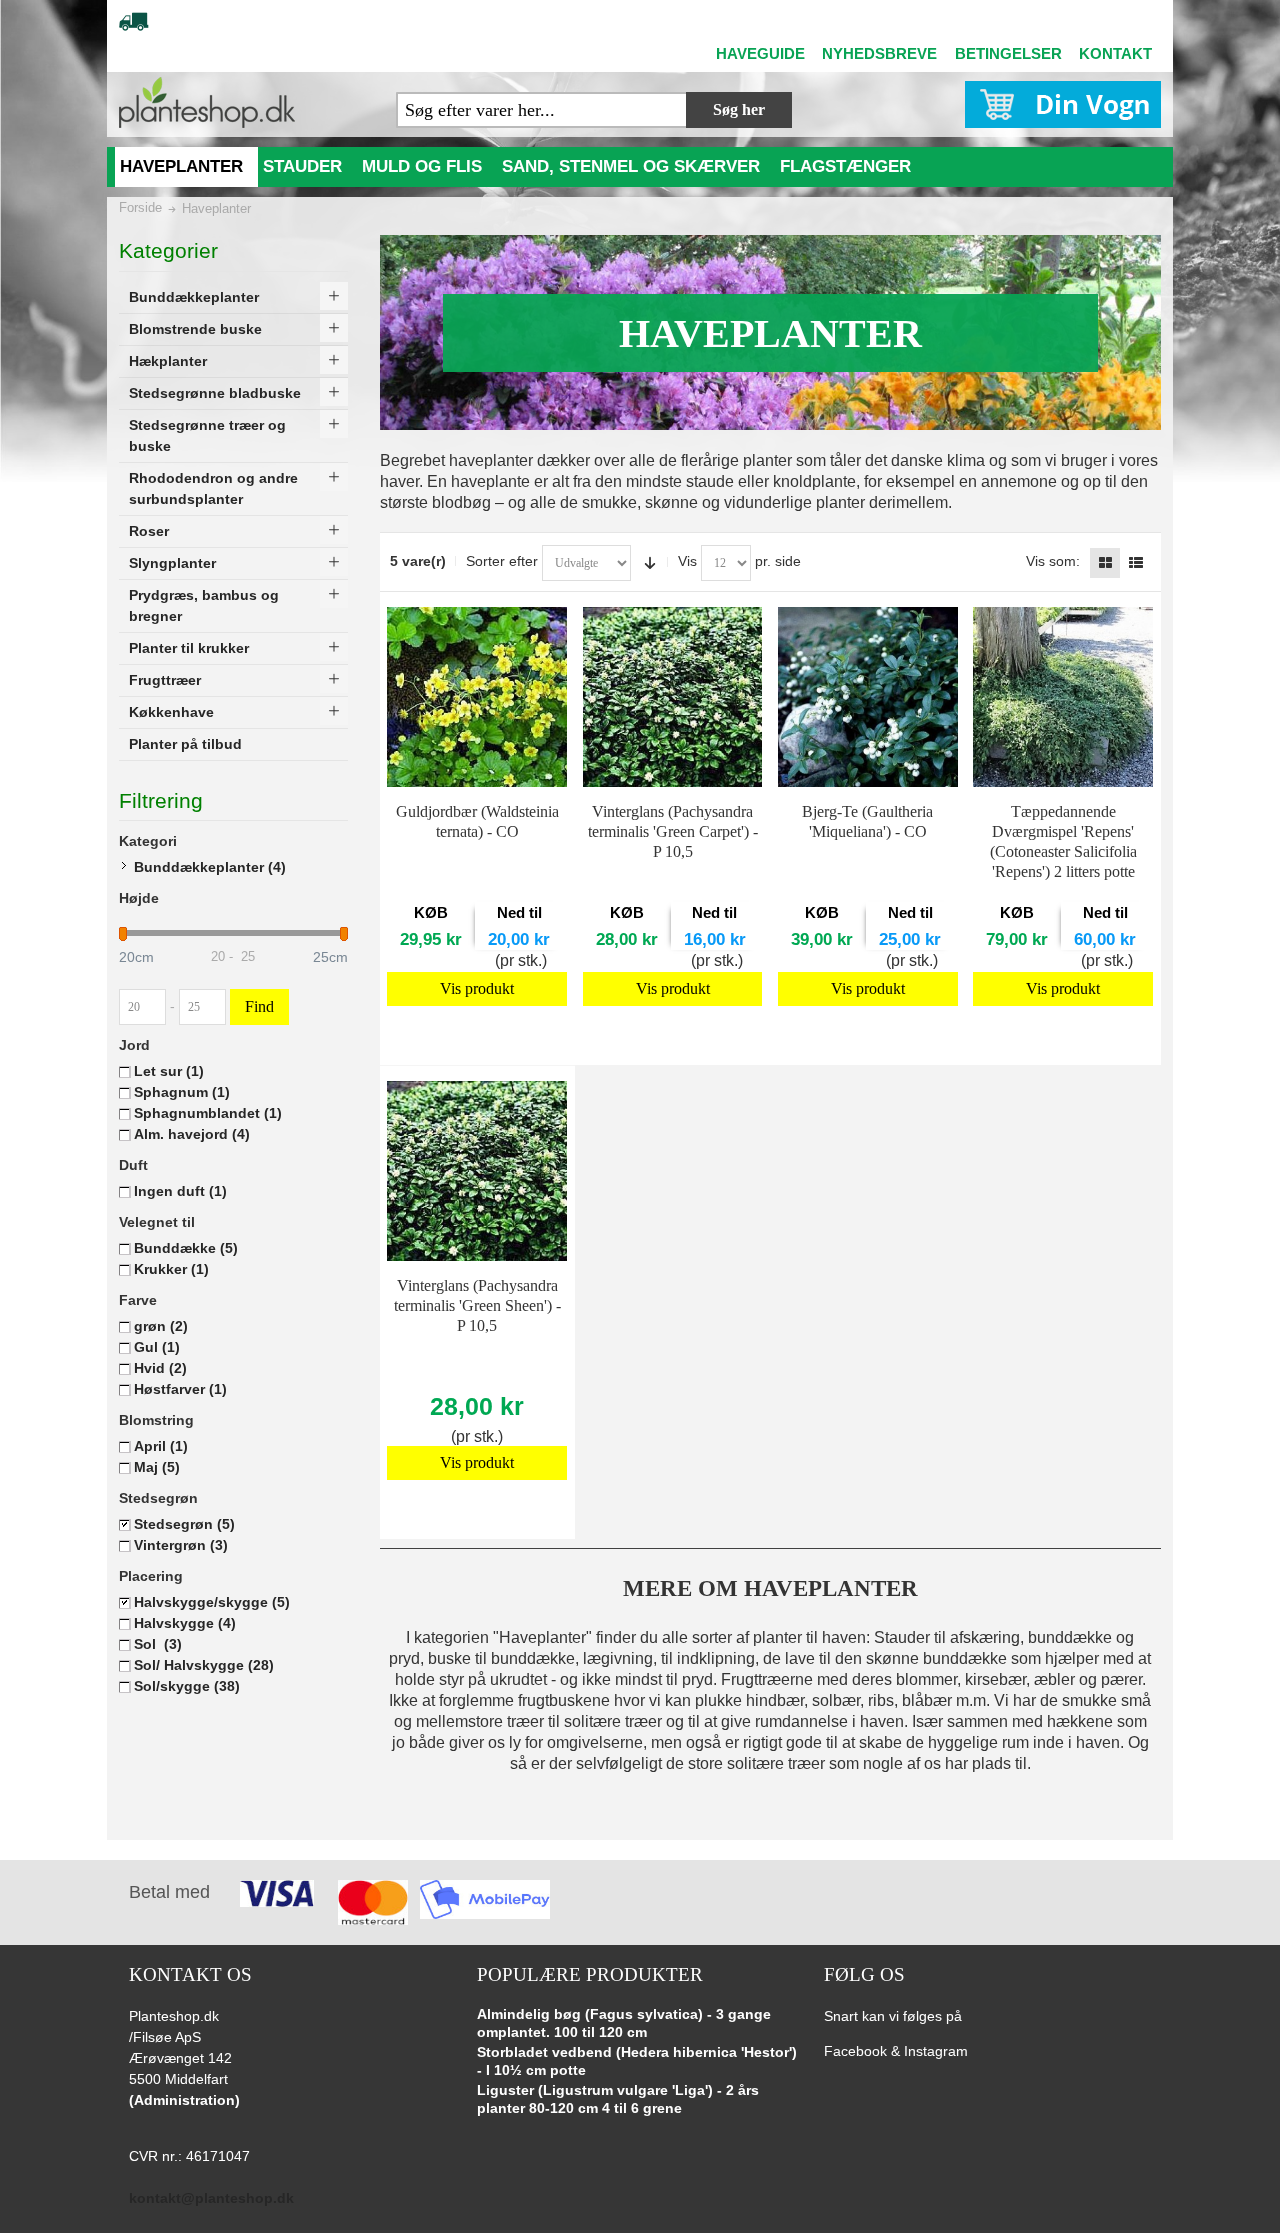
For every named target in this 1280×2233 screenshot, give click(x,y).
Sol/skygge (187, 1686)
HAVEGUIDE (760, 53)
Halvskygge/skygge (212, 1602)
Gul (157, 1347)
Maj (157, 1467)
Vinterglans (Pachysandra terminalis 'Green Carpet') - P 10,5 (673, 831)
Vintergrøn (181, 1545)
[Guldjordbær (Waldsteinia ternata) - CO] (477, 697)
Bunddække (186, 1248)
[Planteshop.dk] (207, 102)
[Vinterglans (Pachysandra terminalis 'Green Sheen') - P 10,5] (477, 1171)
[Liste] (1136, 563)
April (161, 1446)
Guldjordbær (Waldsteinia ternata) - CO (477, 821)
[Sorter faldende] (650, 563)
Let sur (169, 1071)
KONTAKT (1115, 53)
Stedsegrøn (184, 1524)
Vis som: (1053, 561)
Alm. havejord (192, 1134)
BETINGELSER (1008, 53)
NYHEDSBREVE (879, 53)
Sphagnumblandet (208, 1113)
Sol (158, 1644)
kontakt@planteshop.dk (211, 2198)
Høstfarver (180, 1389)
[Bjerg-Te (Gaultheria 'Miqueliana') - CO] (868, 697)
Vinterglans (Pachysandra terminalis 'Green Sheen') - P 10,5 (477, 1305)
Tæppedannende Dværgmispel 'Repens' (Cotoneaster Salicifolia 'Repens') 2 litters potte (1063, 841)
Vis (687, 561)
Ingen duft (180, 1191)
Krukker (171, 1269)
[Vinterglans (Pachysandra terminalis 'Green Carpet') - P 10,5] (673, 697)
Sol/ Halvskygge (204, 1665)
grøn (161, 1326)
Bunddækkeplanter (210, 867)
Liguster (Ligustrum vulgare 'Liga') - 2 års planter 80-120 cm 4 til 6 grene (618, 2099)
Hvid (160, 1368)
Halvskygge (185, 1623)
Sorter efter (502, 561)
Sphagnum (182, 1092)
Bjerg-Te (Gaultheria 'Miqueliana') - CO (867, 821)
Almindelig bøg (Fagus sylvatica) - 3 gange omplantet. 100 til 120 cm (624, 2023)
